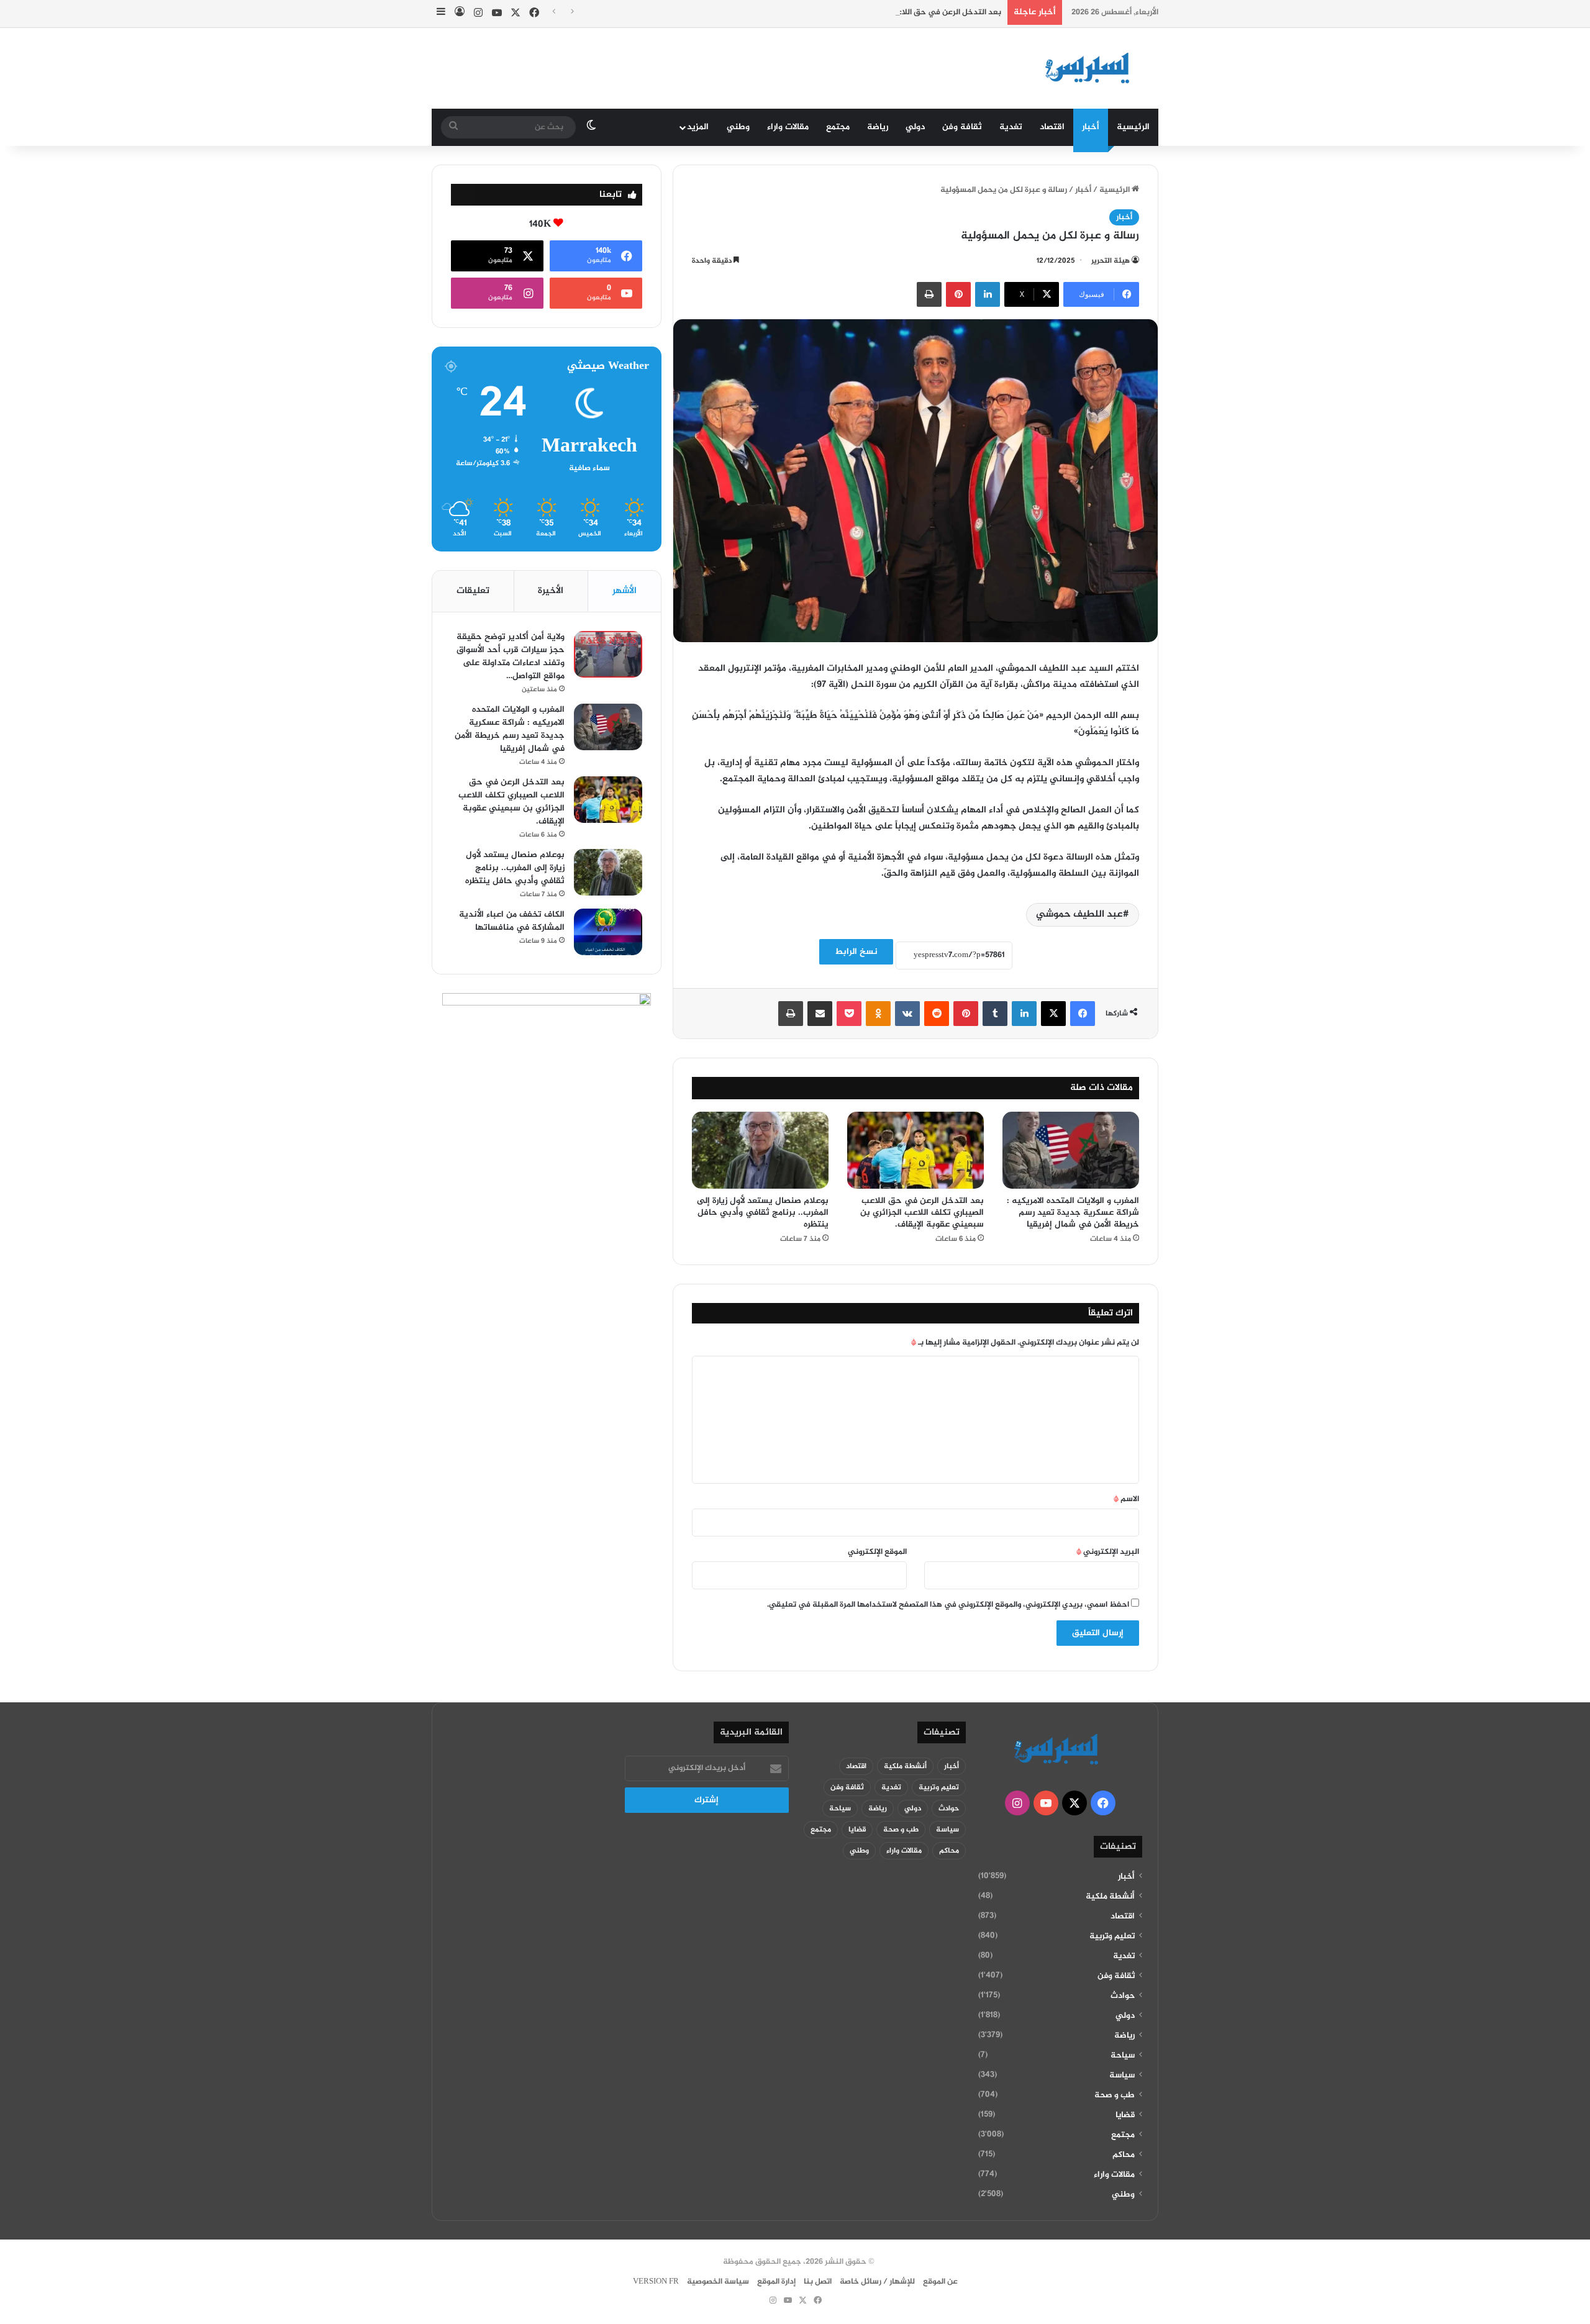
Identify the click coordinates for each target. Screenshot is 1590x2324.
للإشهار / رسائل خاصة (877, 2282)
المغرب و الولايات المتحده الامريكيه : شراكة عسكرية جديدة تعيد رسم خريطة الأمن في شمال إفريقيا (1073, 1213)
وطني (738, 127)
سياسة (1122, 2076)
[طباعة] (929, 294)
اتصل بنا (818, 2282)
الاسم (1126, 1499)
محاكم (1124, 2155)
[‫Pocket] (849, 1014)
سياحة (1123, 2056)
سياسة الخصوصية (718, 2282)
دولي (915, 127)
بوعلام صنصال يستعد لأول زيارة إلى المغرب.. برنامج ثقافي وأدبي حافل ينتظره (763, 1213)
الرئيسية (1133, 127)
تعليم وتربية (1112, 1936)
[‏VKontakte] (907, 1014)
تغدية (1011, 127)
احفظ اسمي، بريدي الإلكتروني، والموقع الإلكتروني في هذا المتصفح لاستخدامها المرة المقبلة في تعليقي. (948, 1605)
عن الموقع (940, 2282)
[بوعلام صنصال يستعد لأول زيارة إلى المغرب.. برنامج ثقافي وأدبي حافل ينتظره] (760, 1150)
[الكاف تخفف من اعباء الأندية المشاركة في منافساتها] (608, 932)
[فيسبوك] (1083, 1014)
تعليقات (473, 591)
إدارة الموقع (776, 2282)
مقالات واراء (788, 127)
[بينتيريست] (958, 294)
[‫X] (1053, 1014)
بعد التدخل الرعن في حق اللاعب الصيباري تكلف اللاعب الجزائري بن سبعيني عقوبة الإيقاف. (845, 12)
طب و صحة (1115, 2095)
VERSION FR (656, 2282)
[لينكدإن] (988, 294)
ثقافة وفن (962, 127)
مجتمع (838, 127)
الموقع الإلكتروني (877, 1552)
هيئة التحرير (1111, 261)
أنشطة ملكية (1110, 1897)
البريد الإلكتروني (1108, 1552)
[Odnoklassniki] (878, 1014)
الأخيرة (551, 591)
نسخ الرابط (856, 952)
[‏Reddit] (937, 1014)
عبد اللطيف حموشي (1079, 915)
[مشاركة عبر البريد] (820, 1014)
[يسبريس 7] (1091, 68)
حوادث (1123, 1996)
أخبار (1091, 127)
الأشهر (625, 591)
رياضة (878, 127)
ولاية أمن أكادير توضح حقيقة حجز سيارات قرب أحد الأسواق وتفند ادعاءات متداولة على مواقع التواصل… (511, 656)
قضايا (1125, 2115)
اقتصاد (1052, 127)
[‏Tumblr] (995, 1014)
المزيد (698, 127)
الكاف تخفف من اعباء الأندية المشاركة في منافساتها (512, 921)
